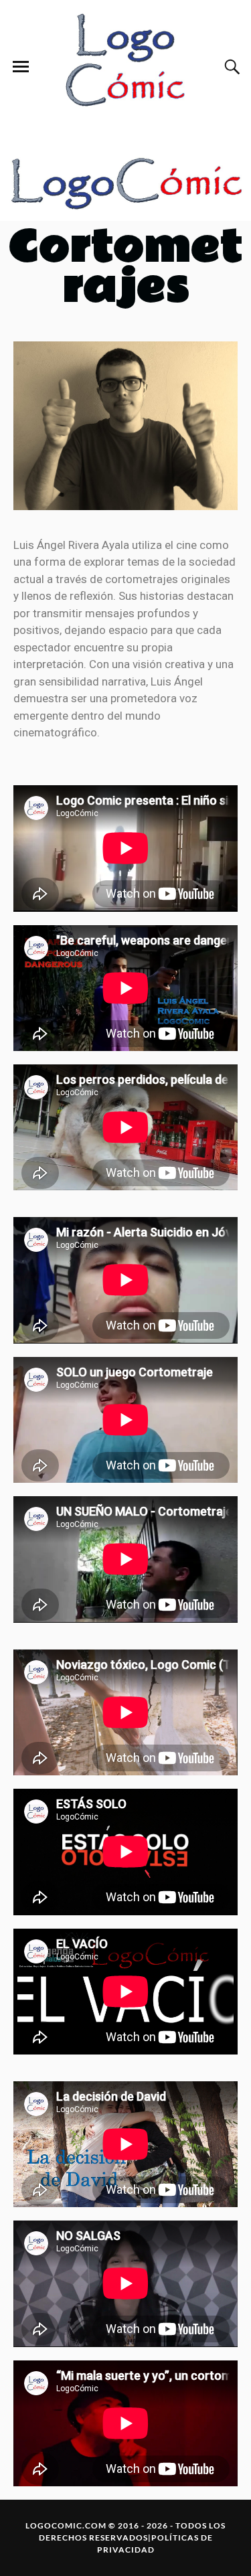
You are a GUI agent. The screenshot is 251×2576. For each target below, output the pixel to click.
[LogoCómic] (126, 67)
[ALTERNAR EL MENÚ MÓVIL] (21, 67)
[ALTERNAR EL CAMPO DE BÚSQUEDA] (230, 67)
